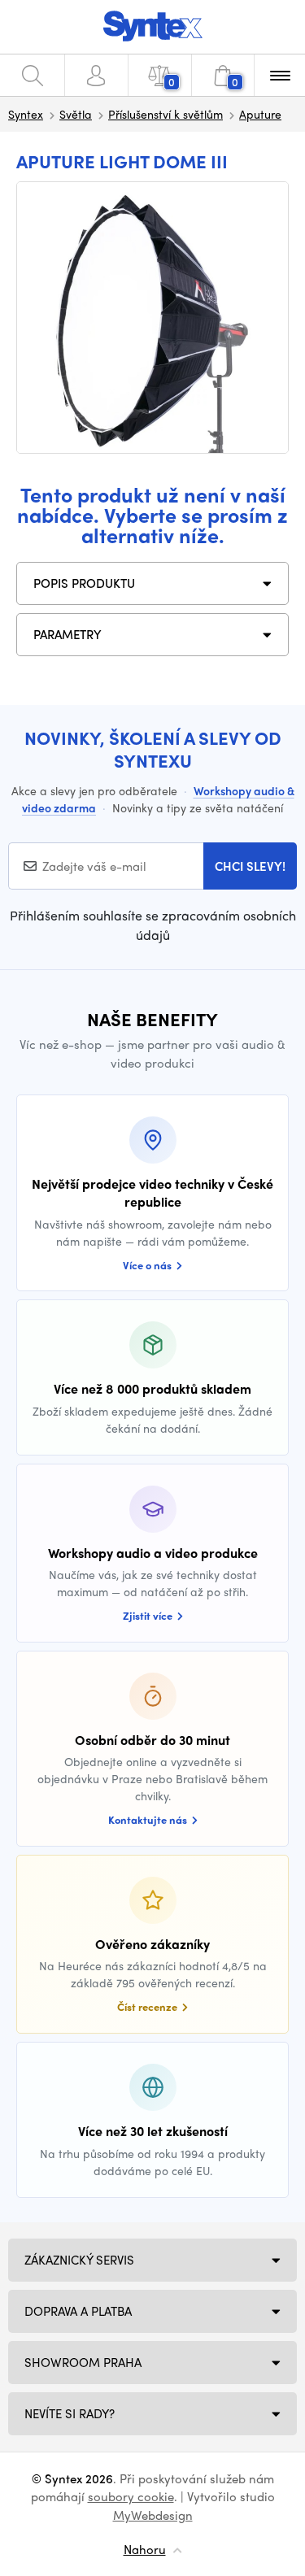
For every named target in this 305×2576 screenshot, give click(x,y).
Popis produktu (84, 583)
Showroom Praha (83, 2362)
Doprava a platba (78, 2311)
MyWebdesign (153, 2515)
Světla (76, 114)
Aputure (260, 114)
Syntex (26, 114)
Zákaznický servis (79, 2260)
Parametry (68, 634)
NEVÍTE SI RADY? (70, 2413)
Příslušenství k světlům (166, 114)
